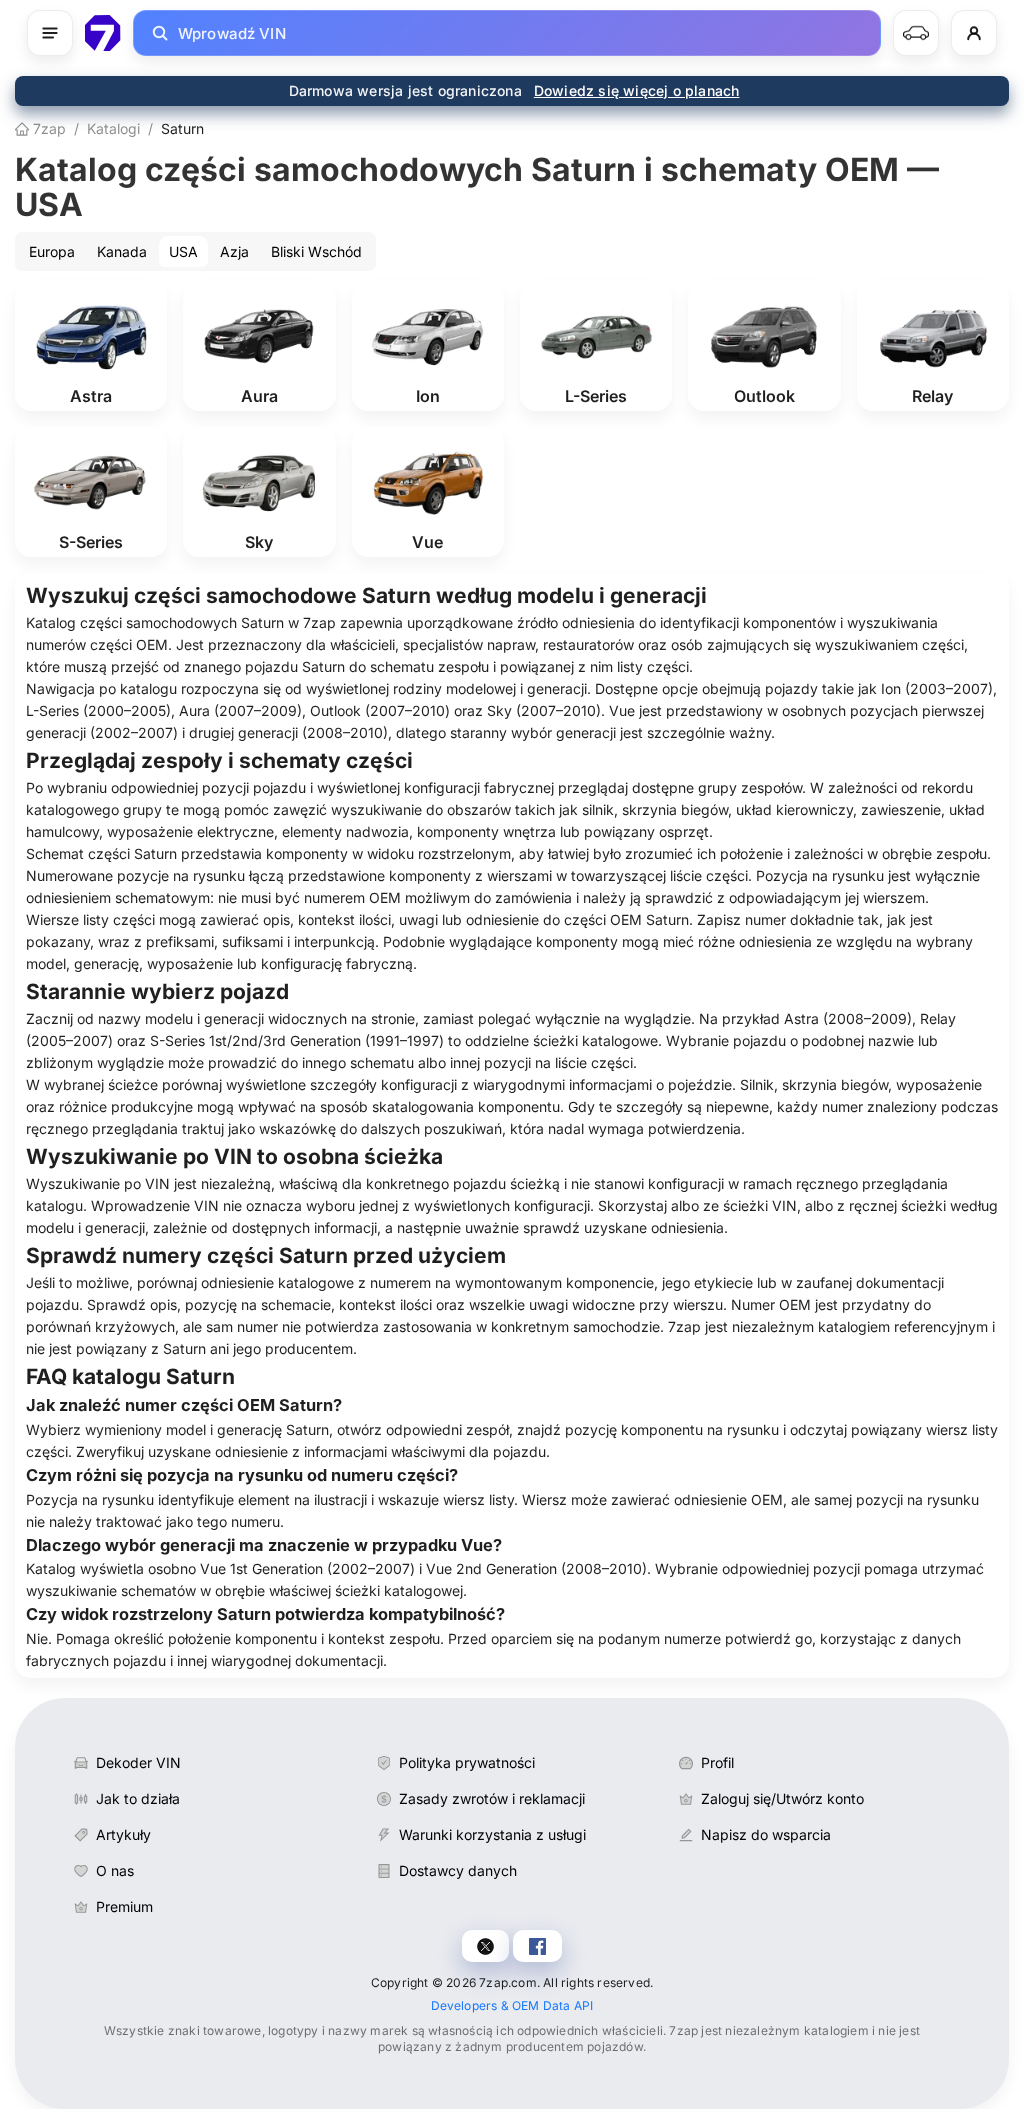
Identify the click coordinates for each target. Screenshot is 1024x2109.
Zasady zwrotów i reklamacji (492, 1798)
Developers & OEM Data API (512, 2005)
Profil (717, 1762)
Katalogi (113, 128)
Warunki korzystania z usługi (492, 1834)
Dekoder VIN (138, 1762)
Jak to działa (138, 1798)
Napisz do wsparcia (766, 1834)
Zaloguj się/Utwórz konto (782, 1798)
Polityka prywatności (467, 1762)
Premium (124, 1906)
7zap (47, 128)
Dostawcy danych (458, 1870)
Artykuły (123, 1834)
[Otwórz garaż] (916, 33)
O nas (115, 1870)
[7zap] (103, 33)
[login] (974, 33)
